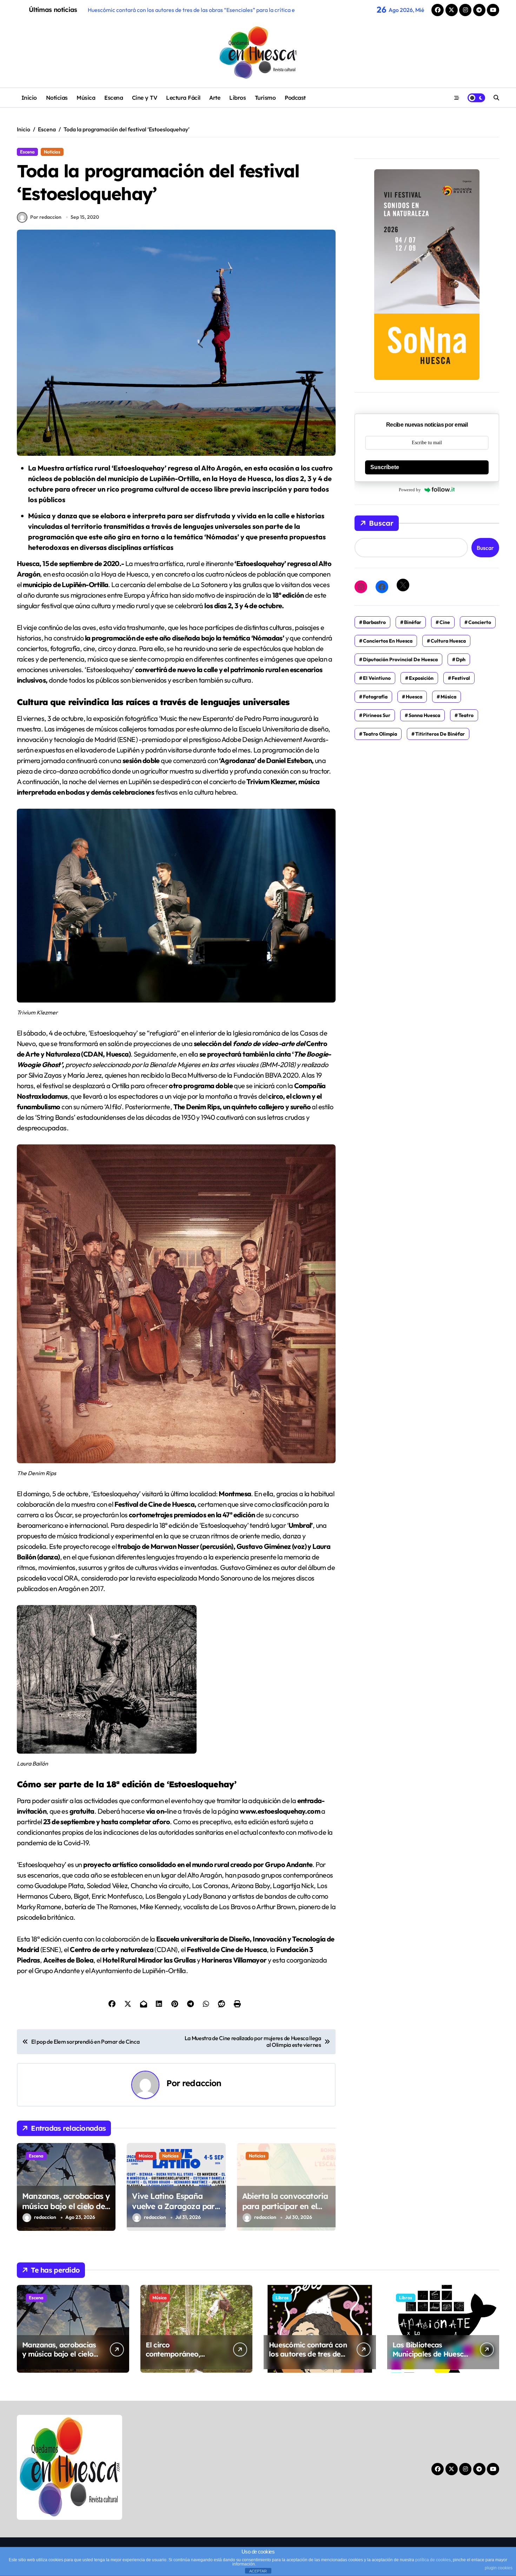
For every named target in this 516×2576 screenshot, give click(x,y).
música (448, 697)
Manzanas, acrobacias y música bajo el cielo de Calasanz (66, 2206)
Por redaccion (46, 217)
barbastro (374, 622)
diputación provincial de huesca (400, 659)
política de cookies (433, 2560)
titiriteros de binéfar (440, 734)
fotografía (375, 697)
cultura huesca (448, 641)
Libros (237, 98)
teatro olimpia (380, 734)
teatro (466, 715)
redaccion (202, 2083)
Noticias (57, 98)
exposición (421, 678)
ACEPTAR (258, 2571)
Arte (215, 98)
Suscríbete (385, 467)
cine (445, 622)
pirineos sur (377, 715)
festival (461, 678)
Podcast (295, 98)
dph (461, 659)
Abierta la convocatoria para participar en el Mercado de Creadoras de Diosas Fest (285, 2211)
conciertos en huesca (388, 641)
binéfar (413, 622)
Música (86, 98)
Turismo (265, 98)
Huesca (414, 697)
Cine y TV (145, 98)
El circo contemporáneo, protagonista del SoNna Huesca (185, 2358)
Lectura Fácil (183, 98)
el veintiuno (377, 678)
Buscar (381, 523)
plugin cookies (499, 2568)
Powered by (410, 490)
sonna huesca (424, 715)
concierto (480, 622)
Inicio (29, 98)
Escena (114, 98)
